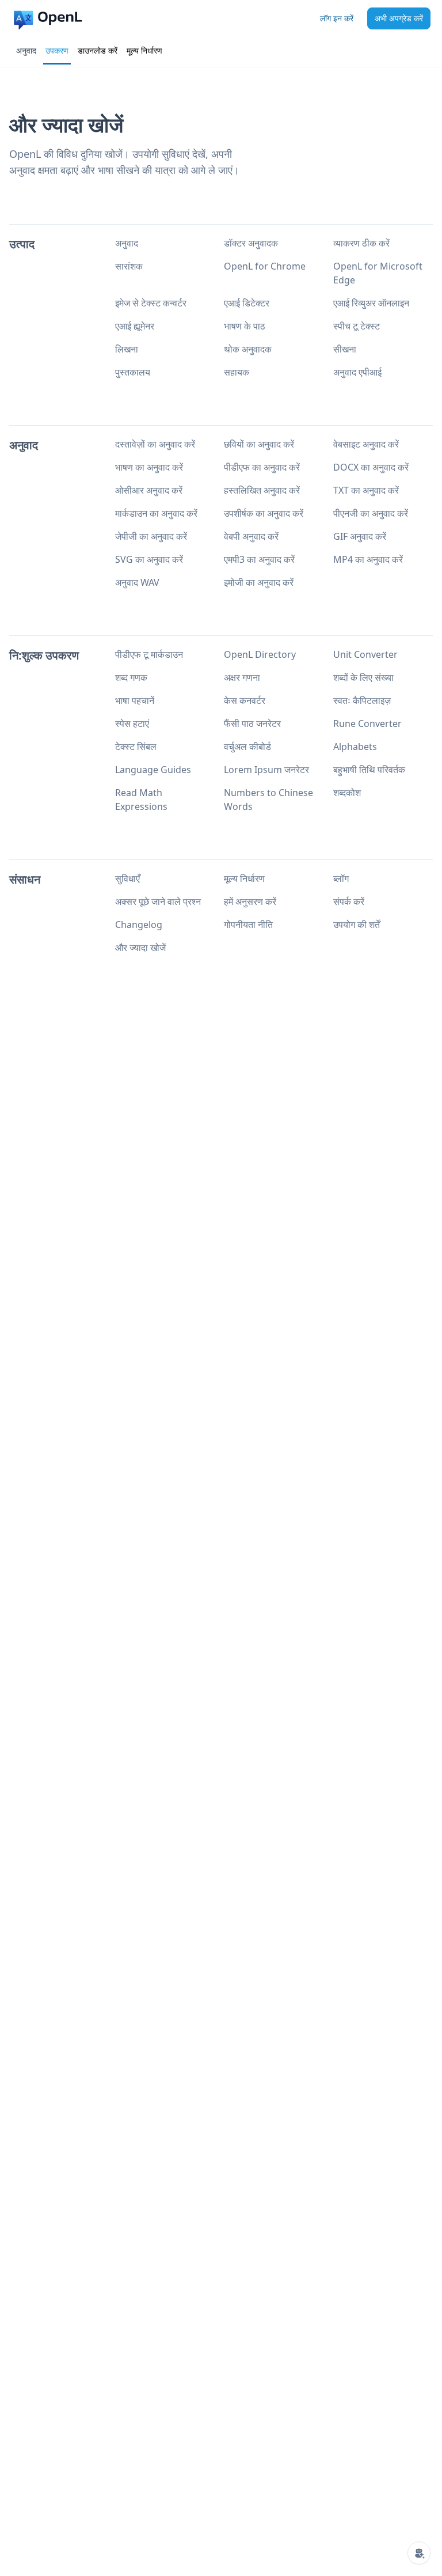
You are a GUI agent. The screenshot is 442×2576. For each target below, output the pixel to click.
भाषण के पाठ (245, 326)
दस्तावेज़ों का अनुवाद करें (155, 444)
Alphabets (355, 747)
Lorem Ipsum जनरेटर (266, 770)
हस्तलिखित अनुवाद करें (262, 490)
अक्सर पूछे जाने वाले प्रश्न (158, 901)
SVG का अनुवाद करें (149, 559)
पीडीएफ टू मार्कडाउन (149, 654)
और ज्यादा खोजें (140, 948)
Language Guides (153, 770)
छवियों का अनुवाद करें (259, 444)
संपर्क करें (349, 901)
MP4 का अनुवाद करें (368, 559)
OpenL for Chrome (265, 266)
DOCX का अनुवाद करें (371, 467)
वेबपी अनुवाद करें (251, 536)
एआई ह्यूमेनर (135, 326)
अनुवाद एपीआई (357, 372)
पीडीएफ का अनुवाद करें (262, 467)
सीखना (345, 349)
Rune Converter (367, 723)
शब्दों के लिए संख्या (363, 677)
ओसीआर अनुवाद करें (149, 490)
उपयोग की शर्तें (357, 925)
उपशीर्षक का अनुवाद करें (264, 513)
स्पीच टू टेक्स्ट (357, 326)
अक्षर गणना (242, 677)
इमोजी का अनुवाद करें (259, 582)
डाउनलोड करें (98, 50)
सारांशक (129, 266)
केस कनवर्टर (245, 700)
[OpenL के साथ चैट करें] (419, 2553)
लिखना (127, 349)
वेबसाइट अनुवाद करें (366, 444)
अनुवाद (26, 50)
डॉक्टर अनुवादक (251, 243)
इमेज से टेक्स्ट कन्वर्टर (151, 303)
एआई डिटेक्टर (247, 303)
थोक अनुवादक (248, 349)
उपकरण (57, 50)
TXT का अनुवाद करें (366, 490)
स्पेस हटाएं (132, 723)
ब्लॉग (341, 878)
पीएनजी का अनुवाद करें (371, 513)
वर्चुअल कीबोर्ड (247, 747)
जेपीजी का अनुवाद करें (151, 536)
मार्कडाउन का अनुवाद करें (156, 513)
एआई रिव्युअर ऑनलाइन (371, 303)
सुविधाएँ (127, 878)
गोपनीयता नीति (248, 925)
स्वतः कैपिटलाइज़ (362, 700)
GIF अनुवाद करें (360, 536)
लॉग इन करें (337, 18)
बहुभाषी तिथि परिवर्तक (369, 770)
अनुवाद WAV (137, 582)
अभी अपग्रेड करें (399, 18)
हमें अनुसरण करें (250, 901)
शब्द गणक (131, 677)
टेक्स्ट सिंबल (136, 747)
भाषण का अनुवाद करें (149, 467)
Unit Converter (365, 654)
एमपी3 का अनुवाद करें (259, 559)
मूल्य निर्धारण (144, 50)
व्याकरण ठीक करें (361, 243)
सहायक (237, 372)
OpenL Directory (260, 654)
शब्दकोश (347, 793)
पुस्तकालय (133, 372)
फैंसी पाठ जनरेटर (252, 723)
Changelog (139, 925)
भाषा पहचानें (135, 700)
